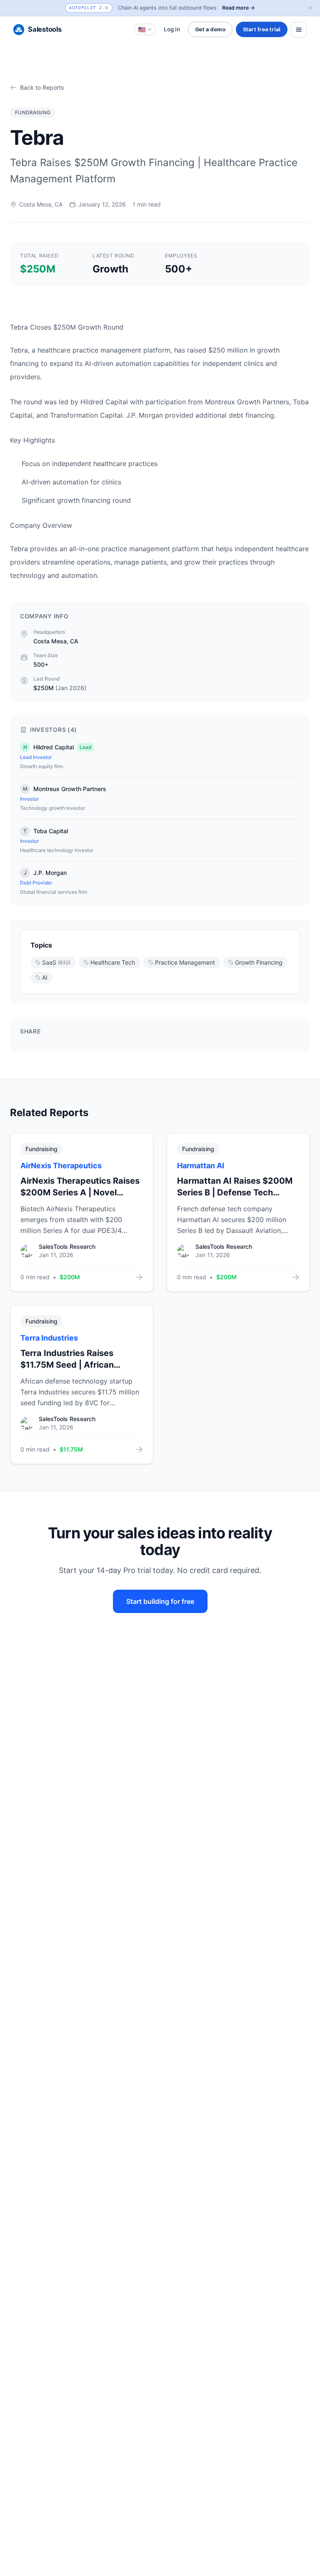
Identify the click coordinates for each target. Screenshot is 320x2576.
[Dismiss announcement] (310, 8)
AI (45, 977)
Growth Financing (259, 962)
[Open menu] (299, 30)
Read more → (239, 8)
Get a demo (210, 29)
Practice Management (185, 962)
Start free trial (262, 29)
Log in (172, 29)
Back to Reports (42, 87)
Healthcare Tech (113, 962)
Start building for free (160, 1601)
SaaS (56, 962)
